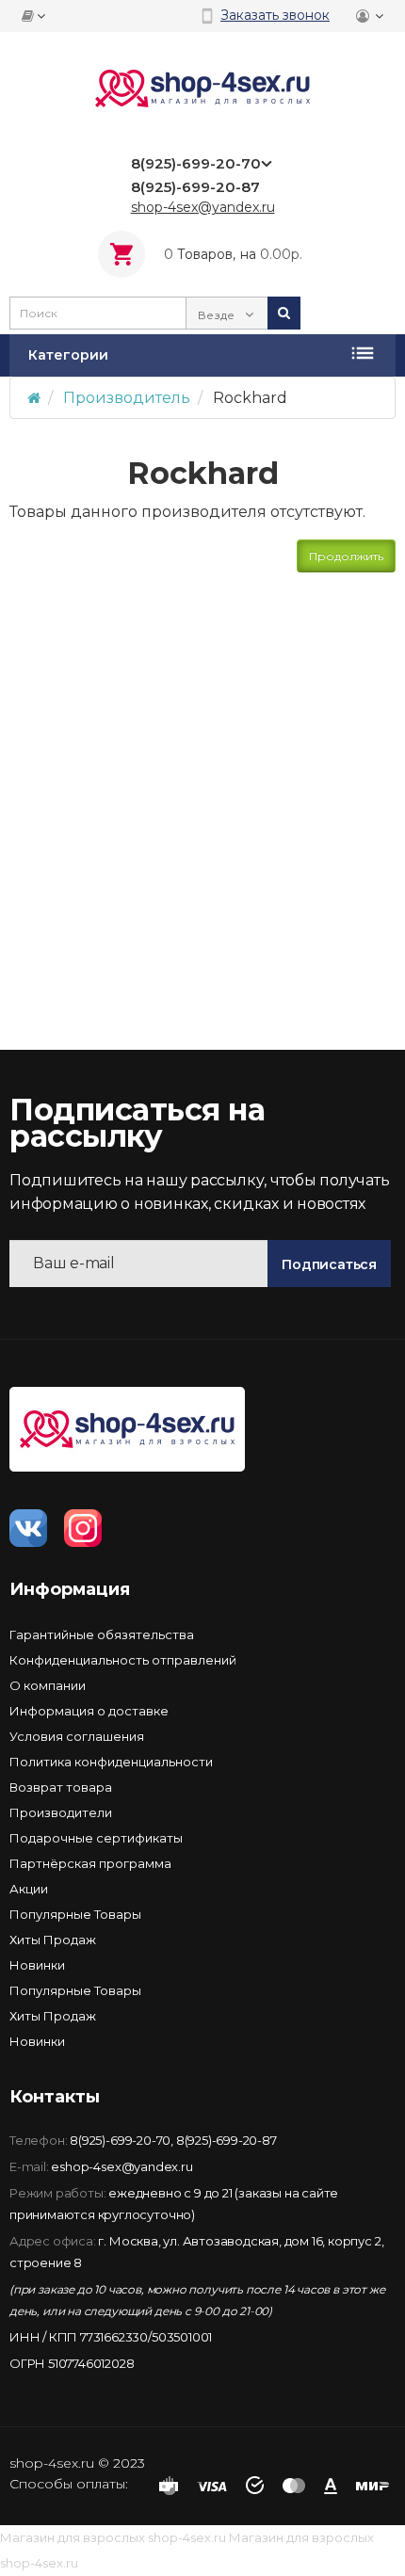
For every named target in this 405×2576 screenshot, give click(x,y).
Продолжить (346, 556)
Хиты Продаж (53, 1940)
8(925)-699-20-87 (227, 2140)
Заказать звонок (275, 15)
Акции (29, 1889)
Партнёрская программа (90, 1863)
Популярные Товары (75, 1914)
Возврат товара (61, 1787)
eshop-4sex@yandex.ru (121, 2166)
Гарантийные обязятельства (102, 1634)
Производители (61, 1812)
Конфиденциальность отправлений (123, 1660)
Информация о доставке (89, 1711)
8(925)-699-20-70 (120, 2140)
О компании (48, 1685)
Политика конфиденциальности (111, 1762)
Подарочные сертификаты (96, 1838)
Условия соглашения (77, 1736)
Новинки (37, 1965)
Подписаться (329, 1264)
